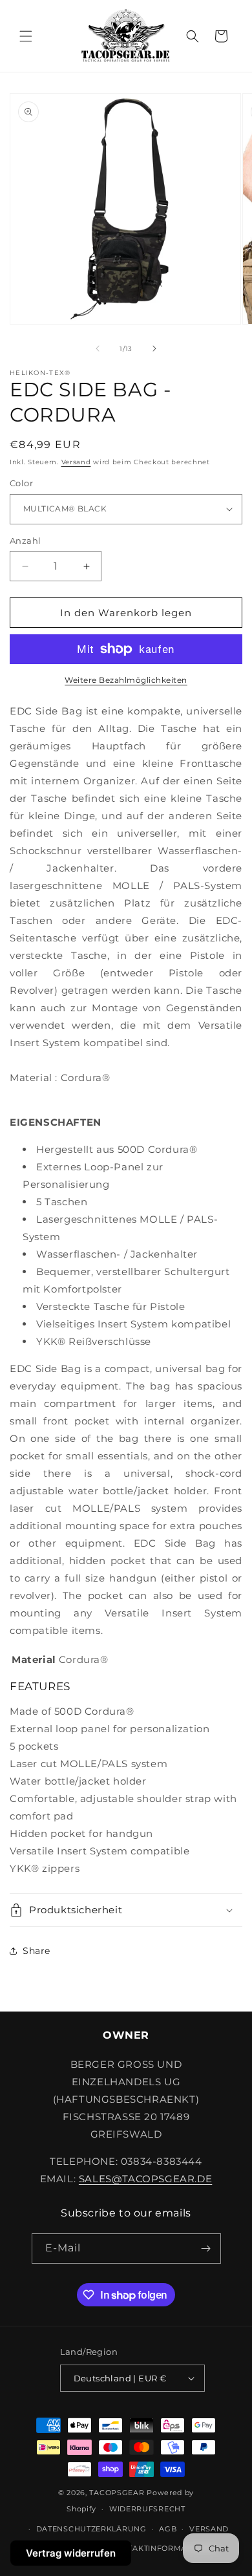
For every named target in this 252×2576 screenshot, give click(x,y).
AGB (168, 2529)
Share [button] (37, 1951)
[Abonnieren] (206, 2249)
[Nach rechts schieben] (154, 349)
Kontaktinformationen (163, 2548)
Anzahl (25, 541)
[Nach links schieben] (98, 349)
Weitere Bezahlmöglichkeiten (126, 680)
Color (21, 483)
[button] (26, 36)
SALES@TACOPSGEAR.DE (145, 2179)
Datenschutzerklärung (91, 2529)
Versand (76, 462)
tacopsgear (117, 2493)
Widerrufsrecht (147, 2509)
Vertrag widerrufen (71, 2553)
